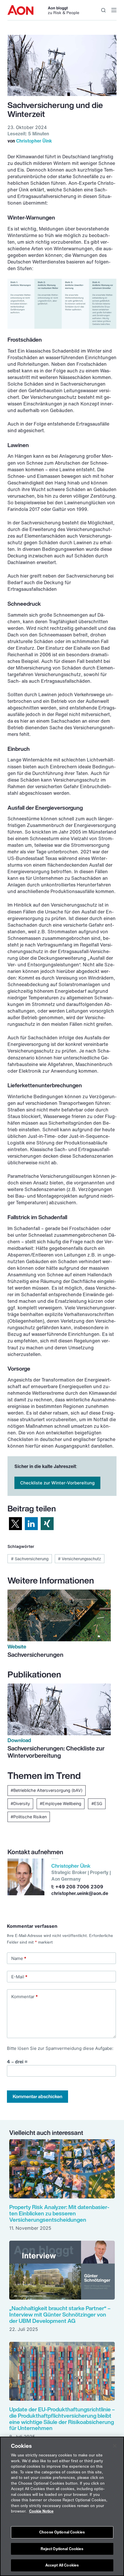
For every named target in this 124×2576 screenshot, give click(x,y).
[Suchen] (103, 10)
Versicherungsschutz (79, 1559)
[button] (15, 1524)
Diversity (22, 1803)
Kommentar (25, 1997)
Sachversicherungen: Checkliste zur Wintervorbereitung (56, 1752)
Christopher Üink (34, 141)
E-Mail (19, 1977)
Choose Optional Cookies (62, 2532)
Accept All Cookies (62, 2565)
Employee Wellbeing (62, 1803)
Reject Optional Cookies (62, 2549)
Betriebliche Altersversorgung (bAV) (48, 1790)
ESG (98, 1803)
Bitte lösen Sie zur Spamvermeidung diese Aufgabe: (60, 2048)
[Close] (115, 2446)
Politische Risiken (30, 1817)
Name (19, 1958)
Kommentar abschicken (37, 2096)
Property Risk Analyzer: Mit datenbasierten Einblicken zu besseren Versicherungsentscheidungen (59, 2213)
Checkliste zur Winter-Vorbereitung (57, 1483)
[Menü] (114, 10)
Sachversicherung (30, 1559)
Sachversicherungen (35, 1655)
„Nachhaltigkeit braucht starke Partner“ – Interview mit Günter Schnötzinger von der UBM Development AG (60, 2314)
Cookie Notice (41, 2511)
